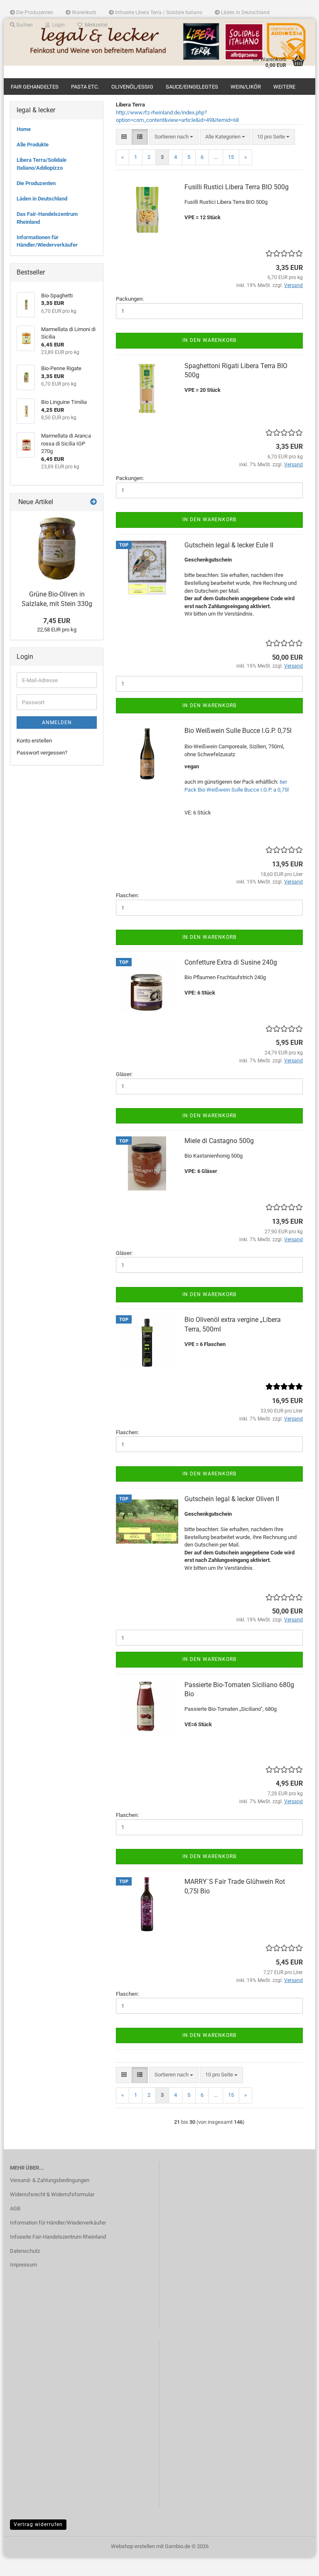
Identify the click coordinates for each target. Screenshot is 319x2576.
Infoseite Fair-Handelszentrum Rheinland (58, 2237)
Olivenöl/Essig (132, 87)
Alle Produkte (33, 145)
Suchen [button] (24, 25)
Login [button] (57, 25)
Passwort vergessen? (42, 753)
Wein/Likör (246, 87)
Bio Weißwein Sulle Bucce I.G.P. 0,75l (238, 731)
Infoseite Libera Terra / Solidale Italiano (158, 12)
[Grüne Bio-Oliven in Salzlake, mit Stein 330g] (57, 549)
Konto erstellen (34, 741)
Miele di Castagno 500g (219, 1141)
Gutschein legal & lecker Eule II (229, 545)
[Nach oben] (296, 2564)
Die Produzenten (34, 12)
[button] (124, 137)
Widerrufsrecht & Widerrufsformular (52, 2194)
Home (24, 129)
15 (231, 157)
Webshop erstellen (133, 2546)
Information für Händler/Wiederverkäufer (58, 2223)
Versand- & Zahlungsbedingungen (50, 2180)
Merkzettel (95, 25)
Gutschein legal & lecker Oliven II (232, 1499)
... (216, 157)
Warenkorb (83, 12)
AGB (15, 2209)
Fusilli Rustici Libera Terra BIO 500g (237, 187)
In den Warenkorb (209, 340)
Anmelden (57, 723)
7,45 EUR (57, 621)
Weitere (284, 87)
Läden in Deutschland (245, 12)
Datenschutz (25, 2251)
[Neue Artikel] (93, 502)
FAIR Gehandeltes (35, 87)
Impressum (23, 2265)
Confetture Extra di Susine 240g (231, 962)
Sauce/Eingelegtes (192, 87)
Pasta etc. (85, 87)
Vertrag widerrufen (38, 2524)
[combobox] (174, 137)
